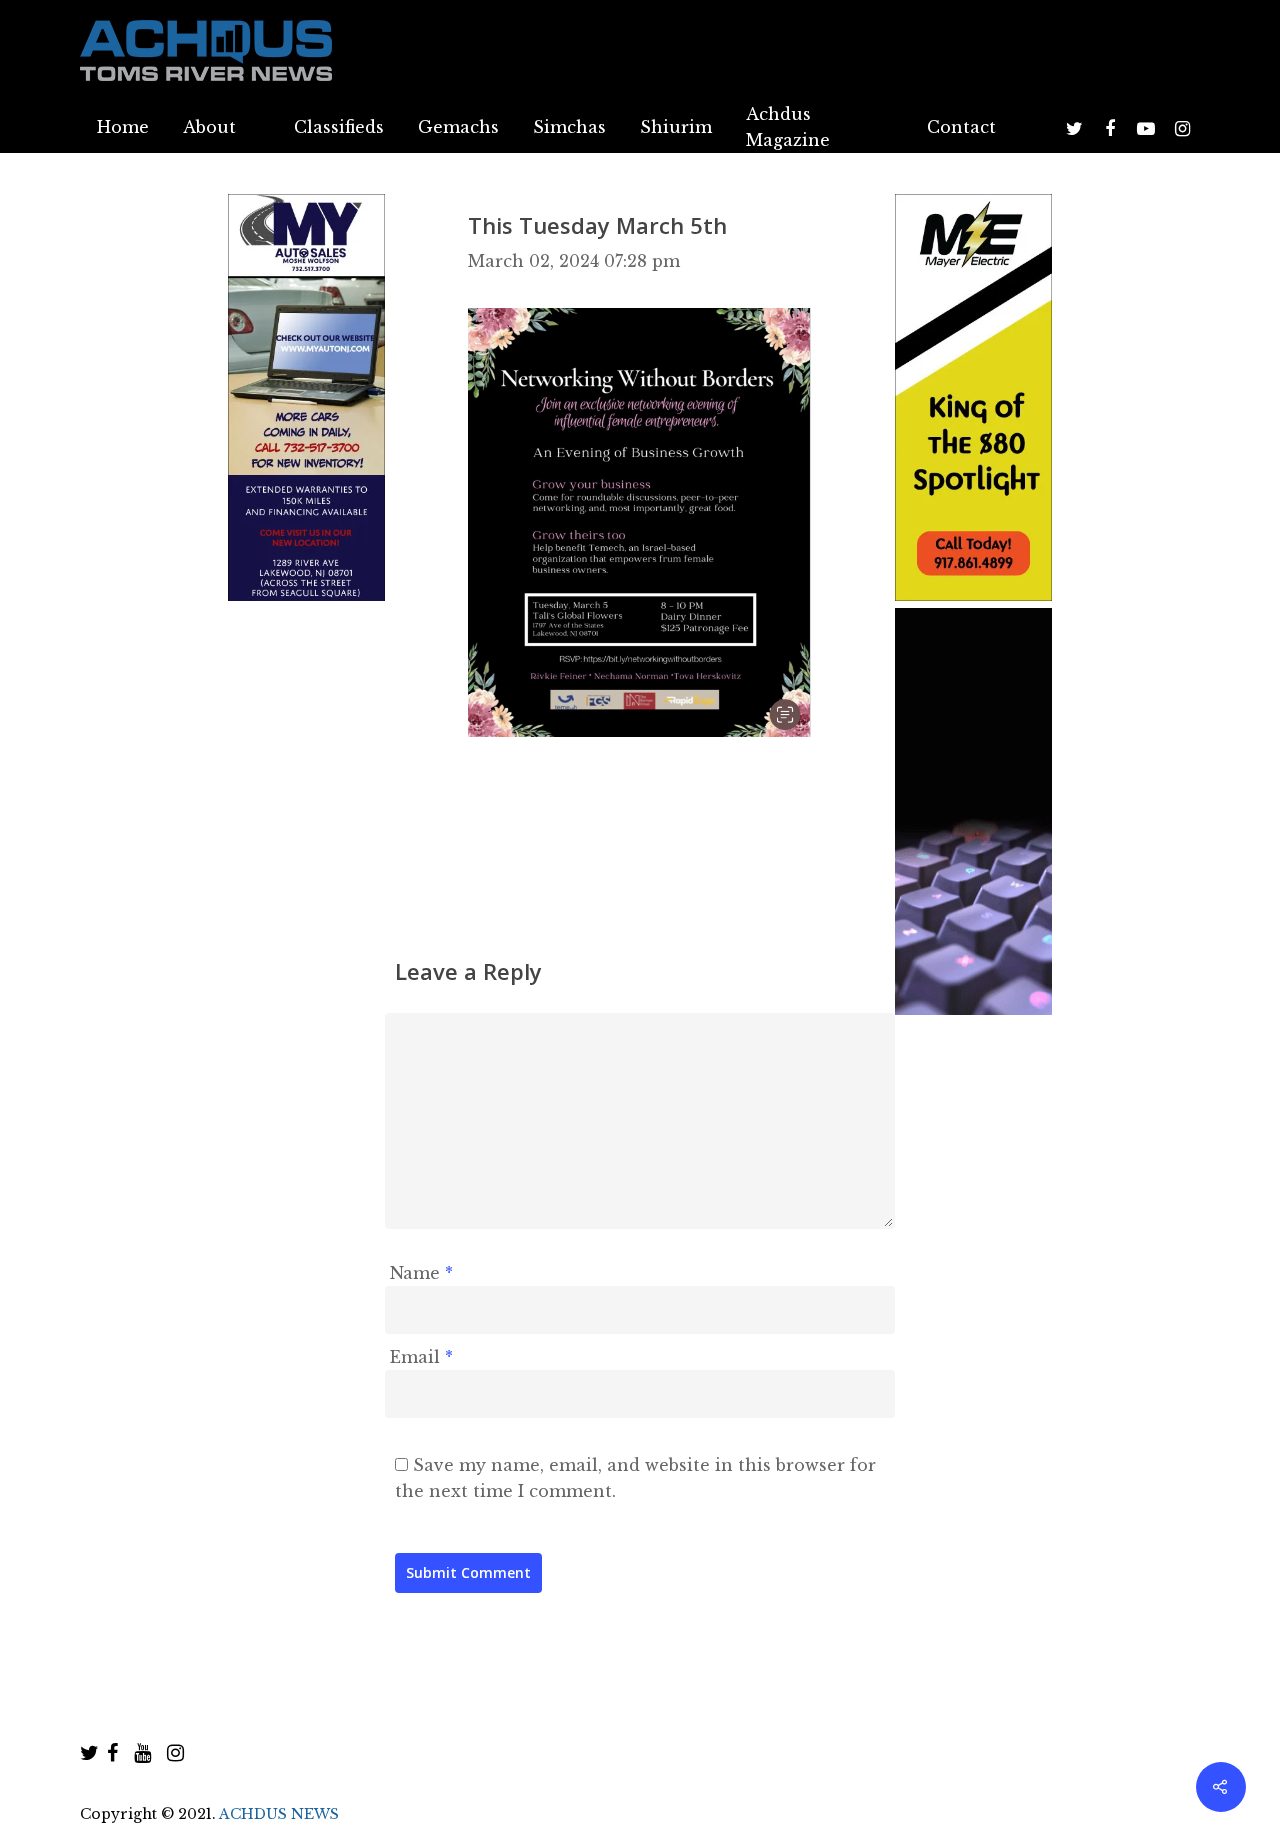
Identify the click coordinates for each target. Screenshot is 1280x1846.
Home (123, 127)
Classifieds (339, 127)
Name (421, 1273)
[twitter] (89, 1753)
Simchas (569, 127)
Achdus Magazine (788, 127)
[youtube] (142, 1753)
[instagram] (175, 1753)
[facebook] (112, 1753)
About (209, 127)
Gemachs (458, 127)
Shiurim (676, 127)
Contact (961, 127)
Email (421, 1357)
